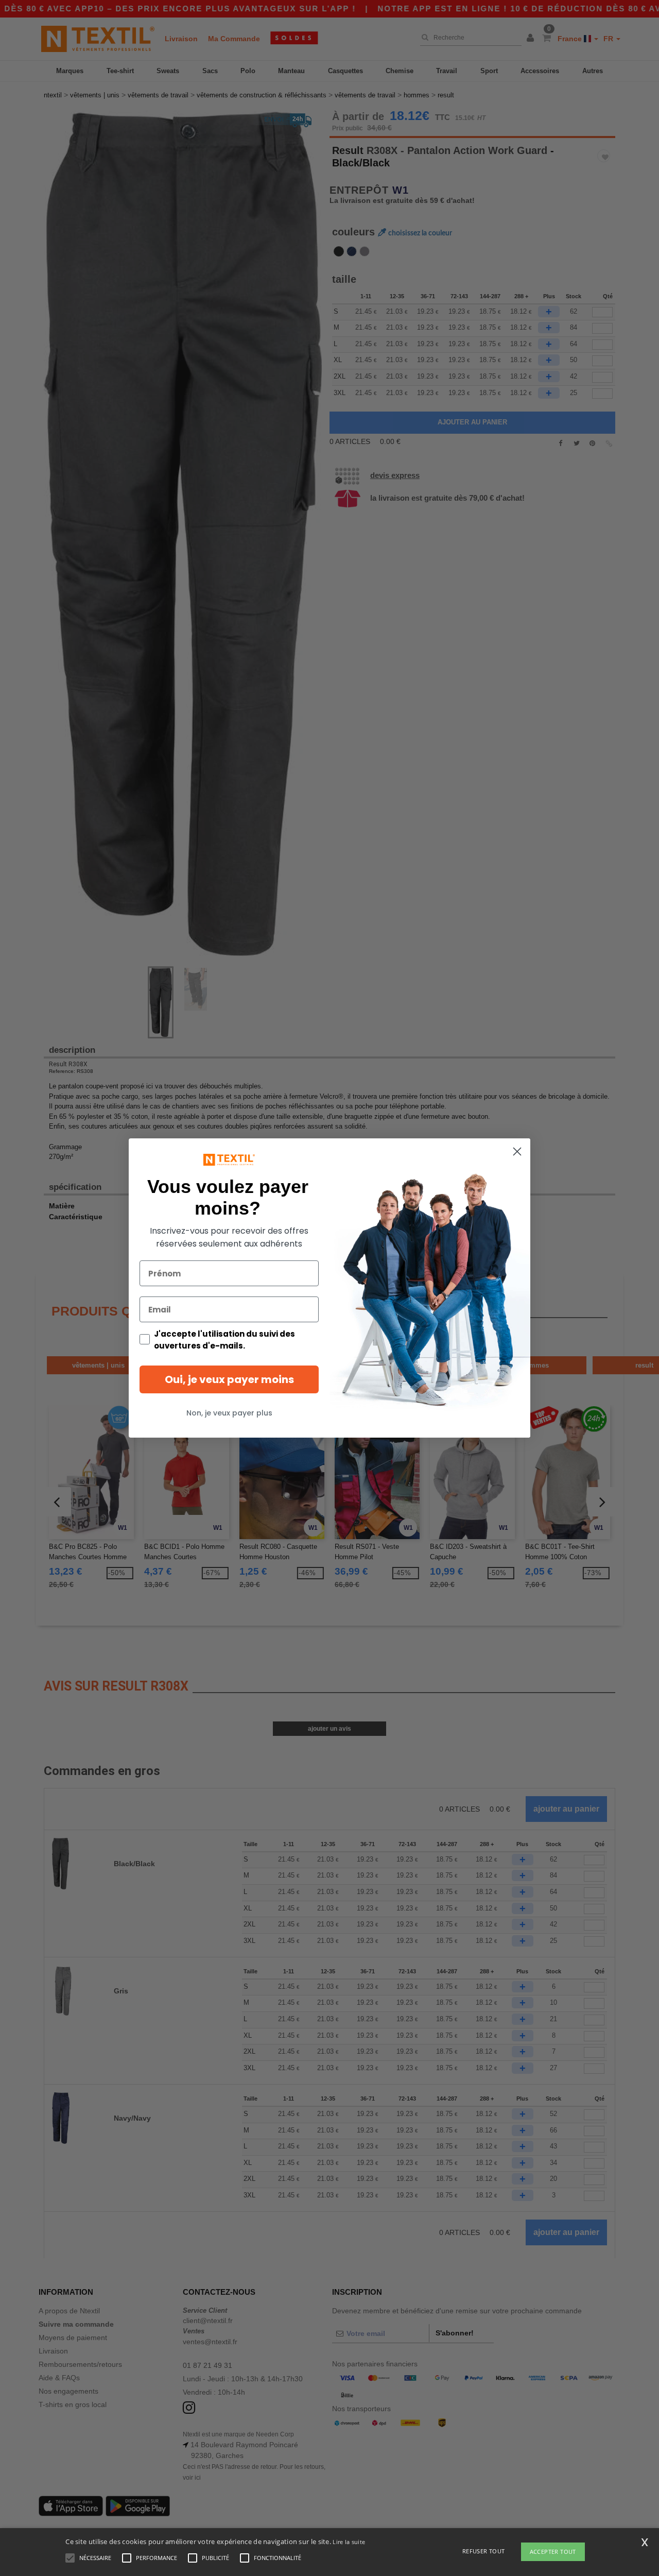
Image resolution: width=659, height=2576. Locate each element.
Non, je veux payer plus (229, 1413)
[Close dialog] (517, 1151)
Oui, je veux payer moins (229, 1379)
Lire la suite (349, 2542)
